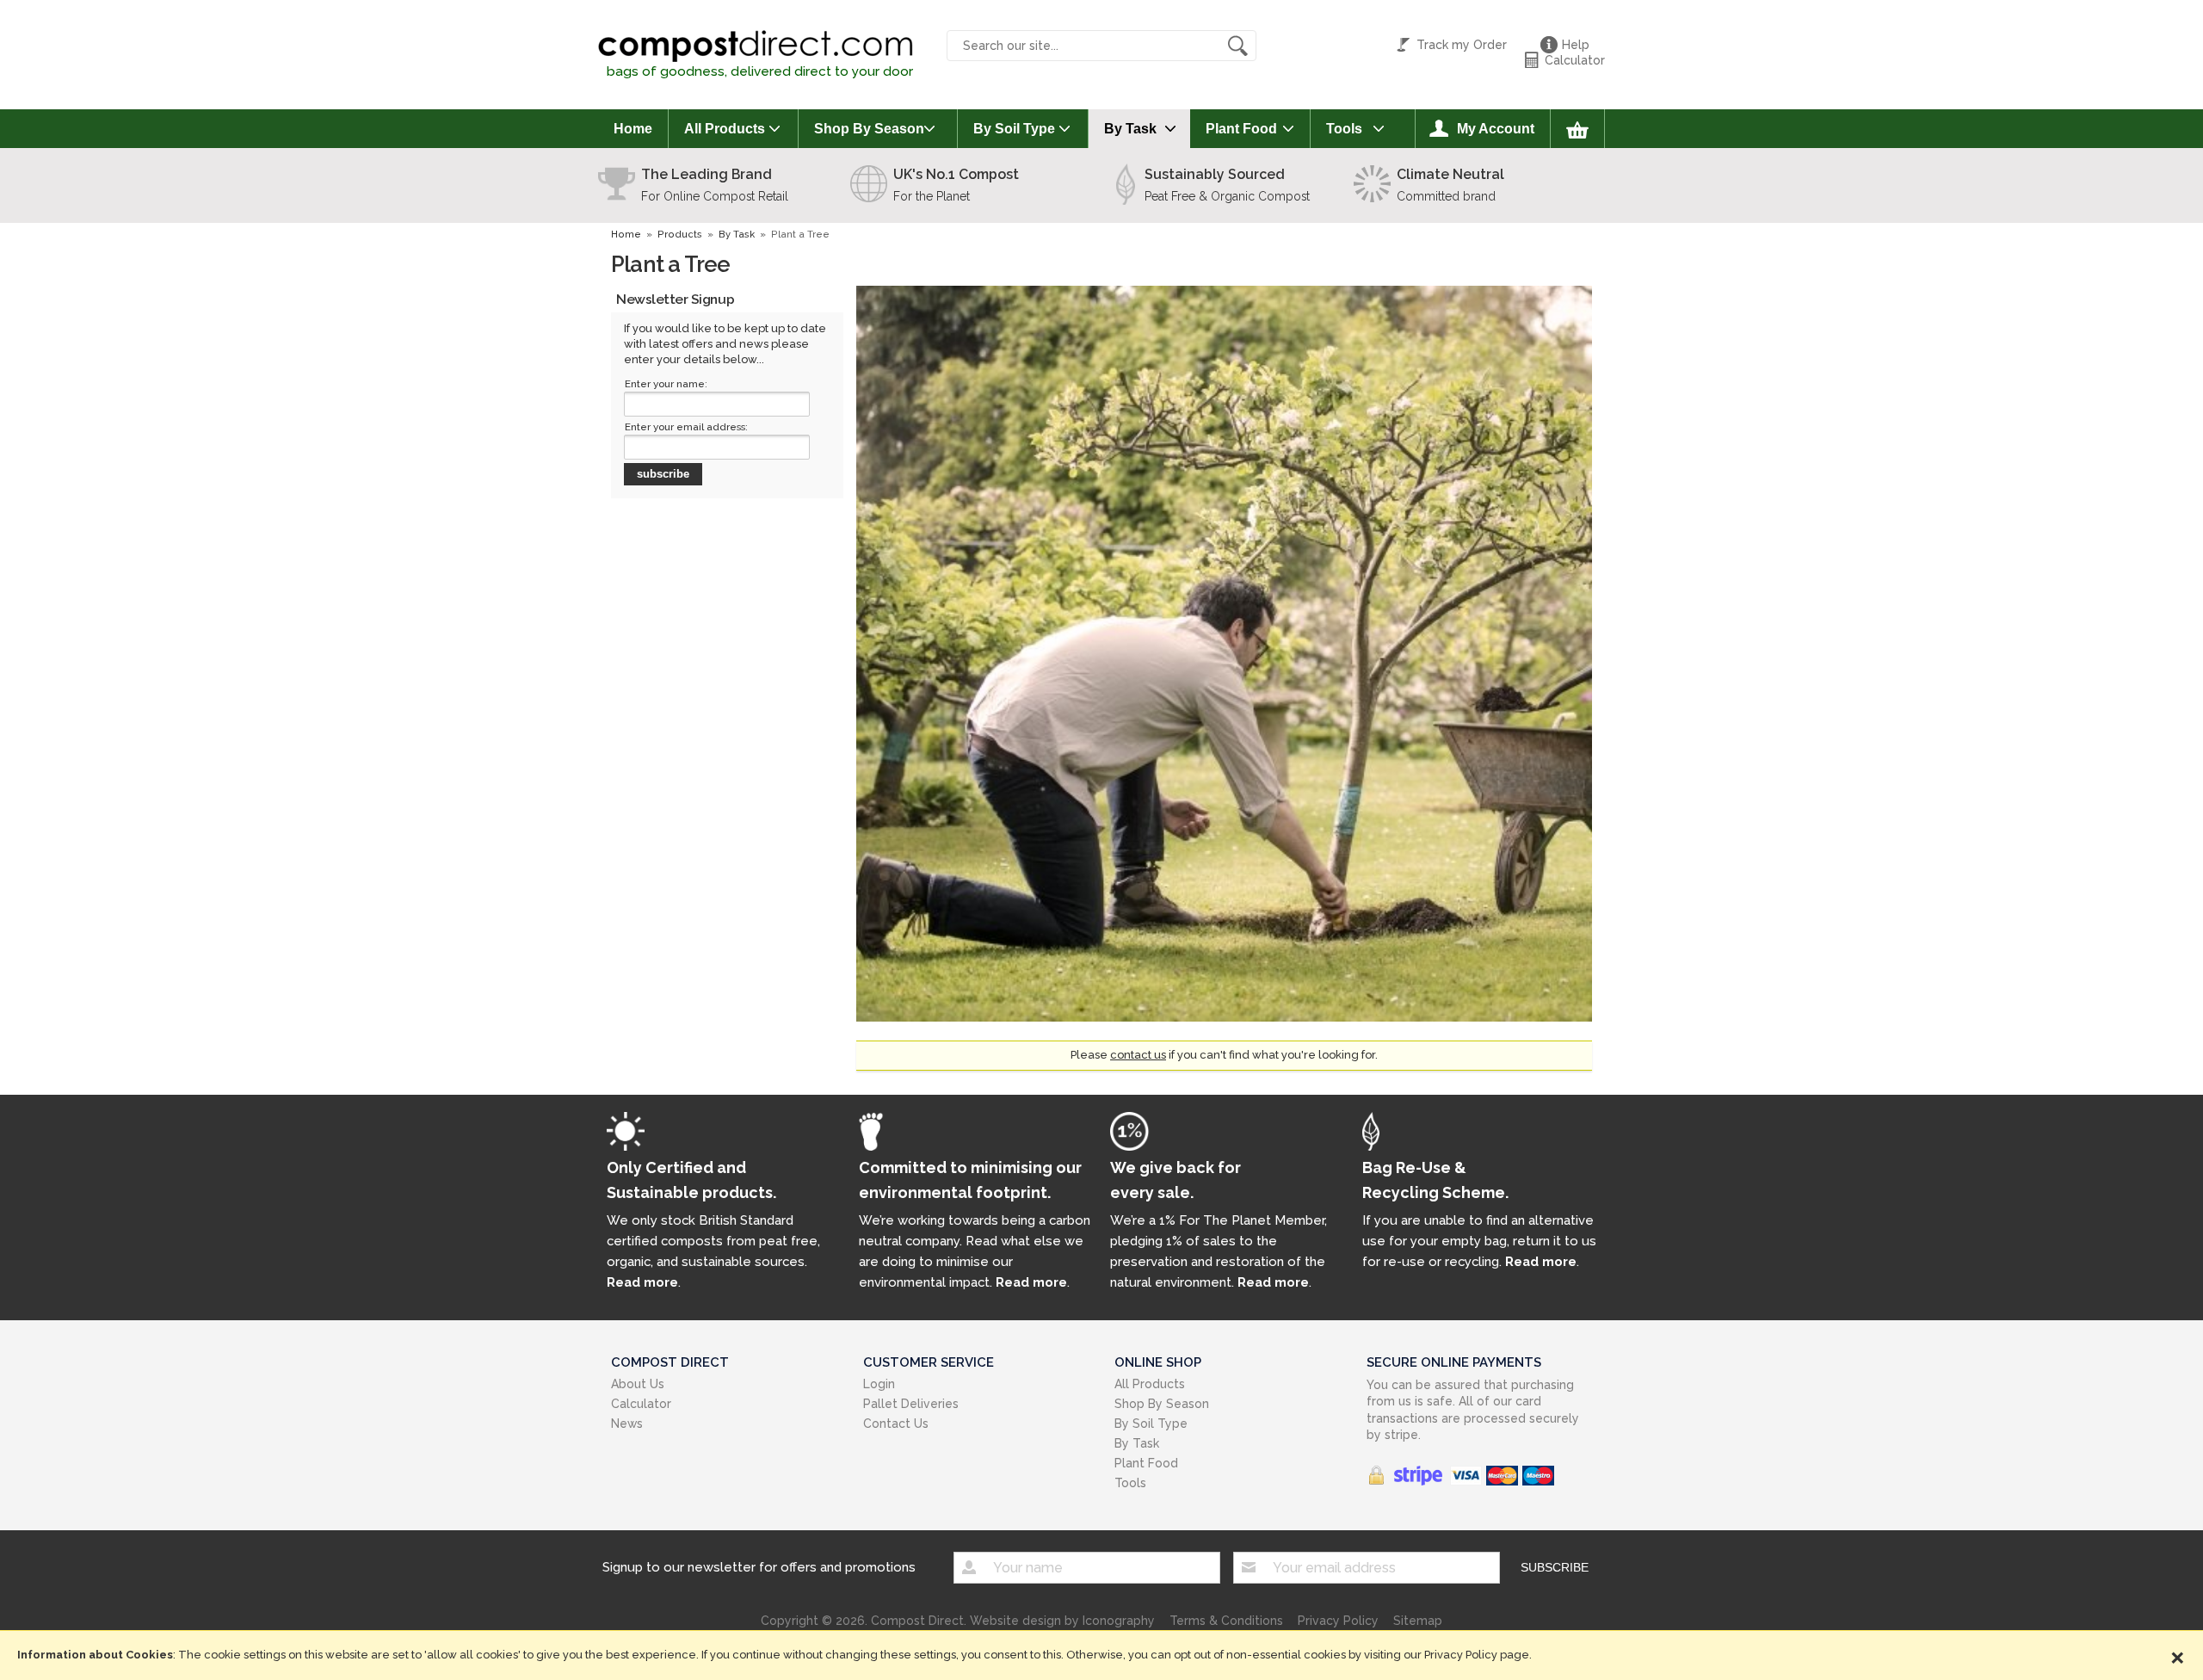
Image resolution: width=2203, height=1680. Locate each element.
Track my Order (1462, 45)
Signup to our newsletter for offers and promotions (759, 1567)
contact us (1138, 1055)
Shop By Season (869, 129)
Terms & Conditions (1226, 1621)
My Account (1496, 129)
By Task (1130, 129)
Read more (642, 1282)
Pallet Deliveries (911, 1404)
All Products (725, 129)
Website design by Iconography (1062, 1621)
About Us (638, 1384)
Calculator (1575, 60)
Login (879, 1384)
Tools (1344, 129)
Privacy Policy (1338, 1621)
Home (633, 129)
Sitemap (1418, 1621)
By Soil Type (1014, 129)
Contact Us (896, 1424)
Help (1576, 45)
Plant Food (1241, 129)
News (627, 1424)
